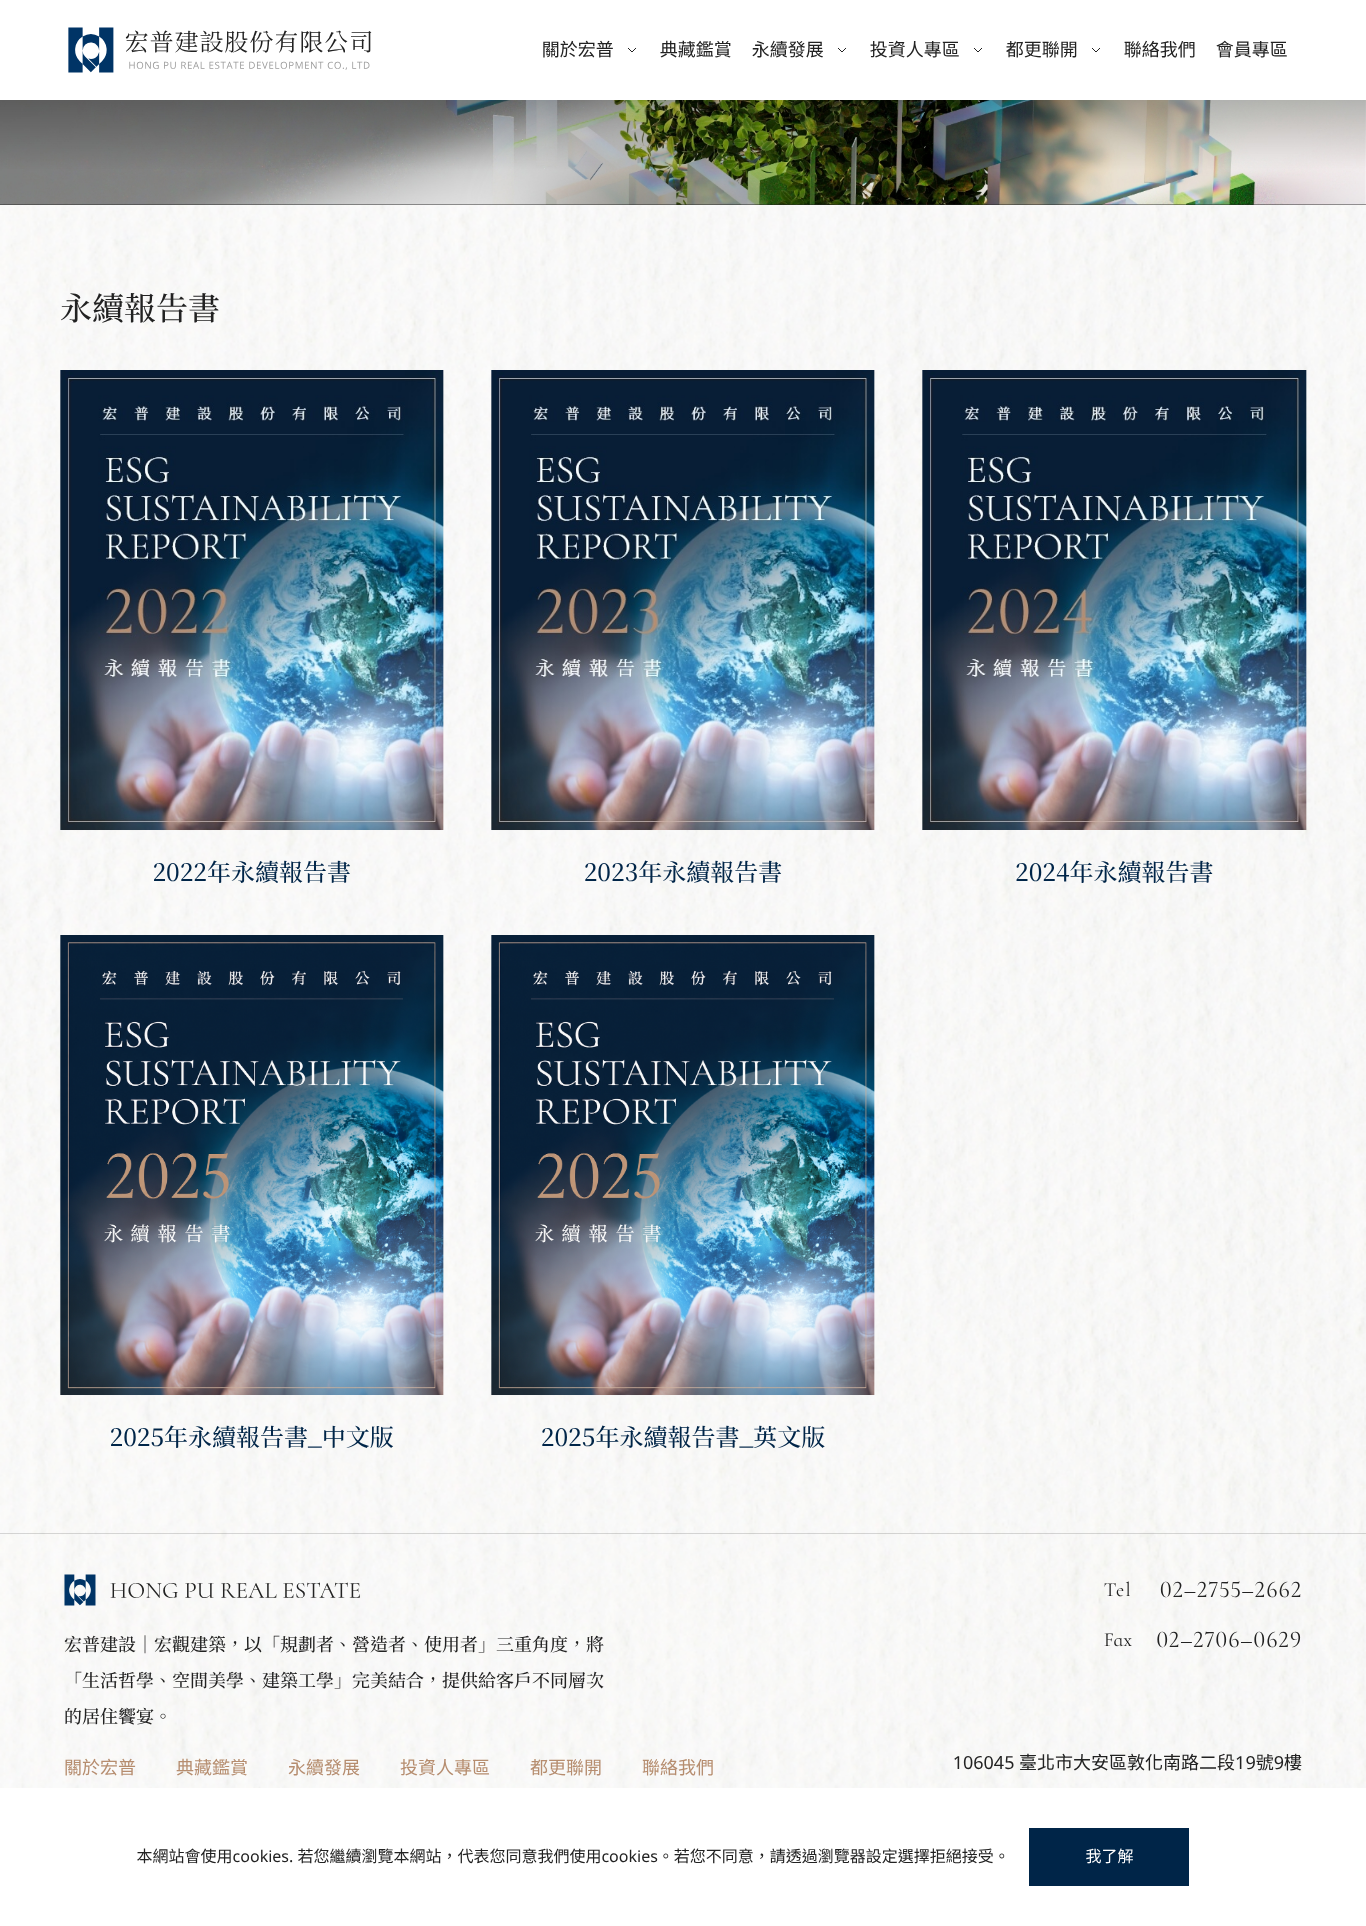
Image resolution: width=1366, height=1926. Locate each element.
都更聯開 (566, 1768)
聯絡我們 (1160, 50)
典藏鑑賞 (696, 50)
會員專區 (1252, 50)
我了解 (1109, 1856)
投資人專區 (445, 1768)
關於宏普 (100, 1768)
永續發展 (324, 1768)
